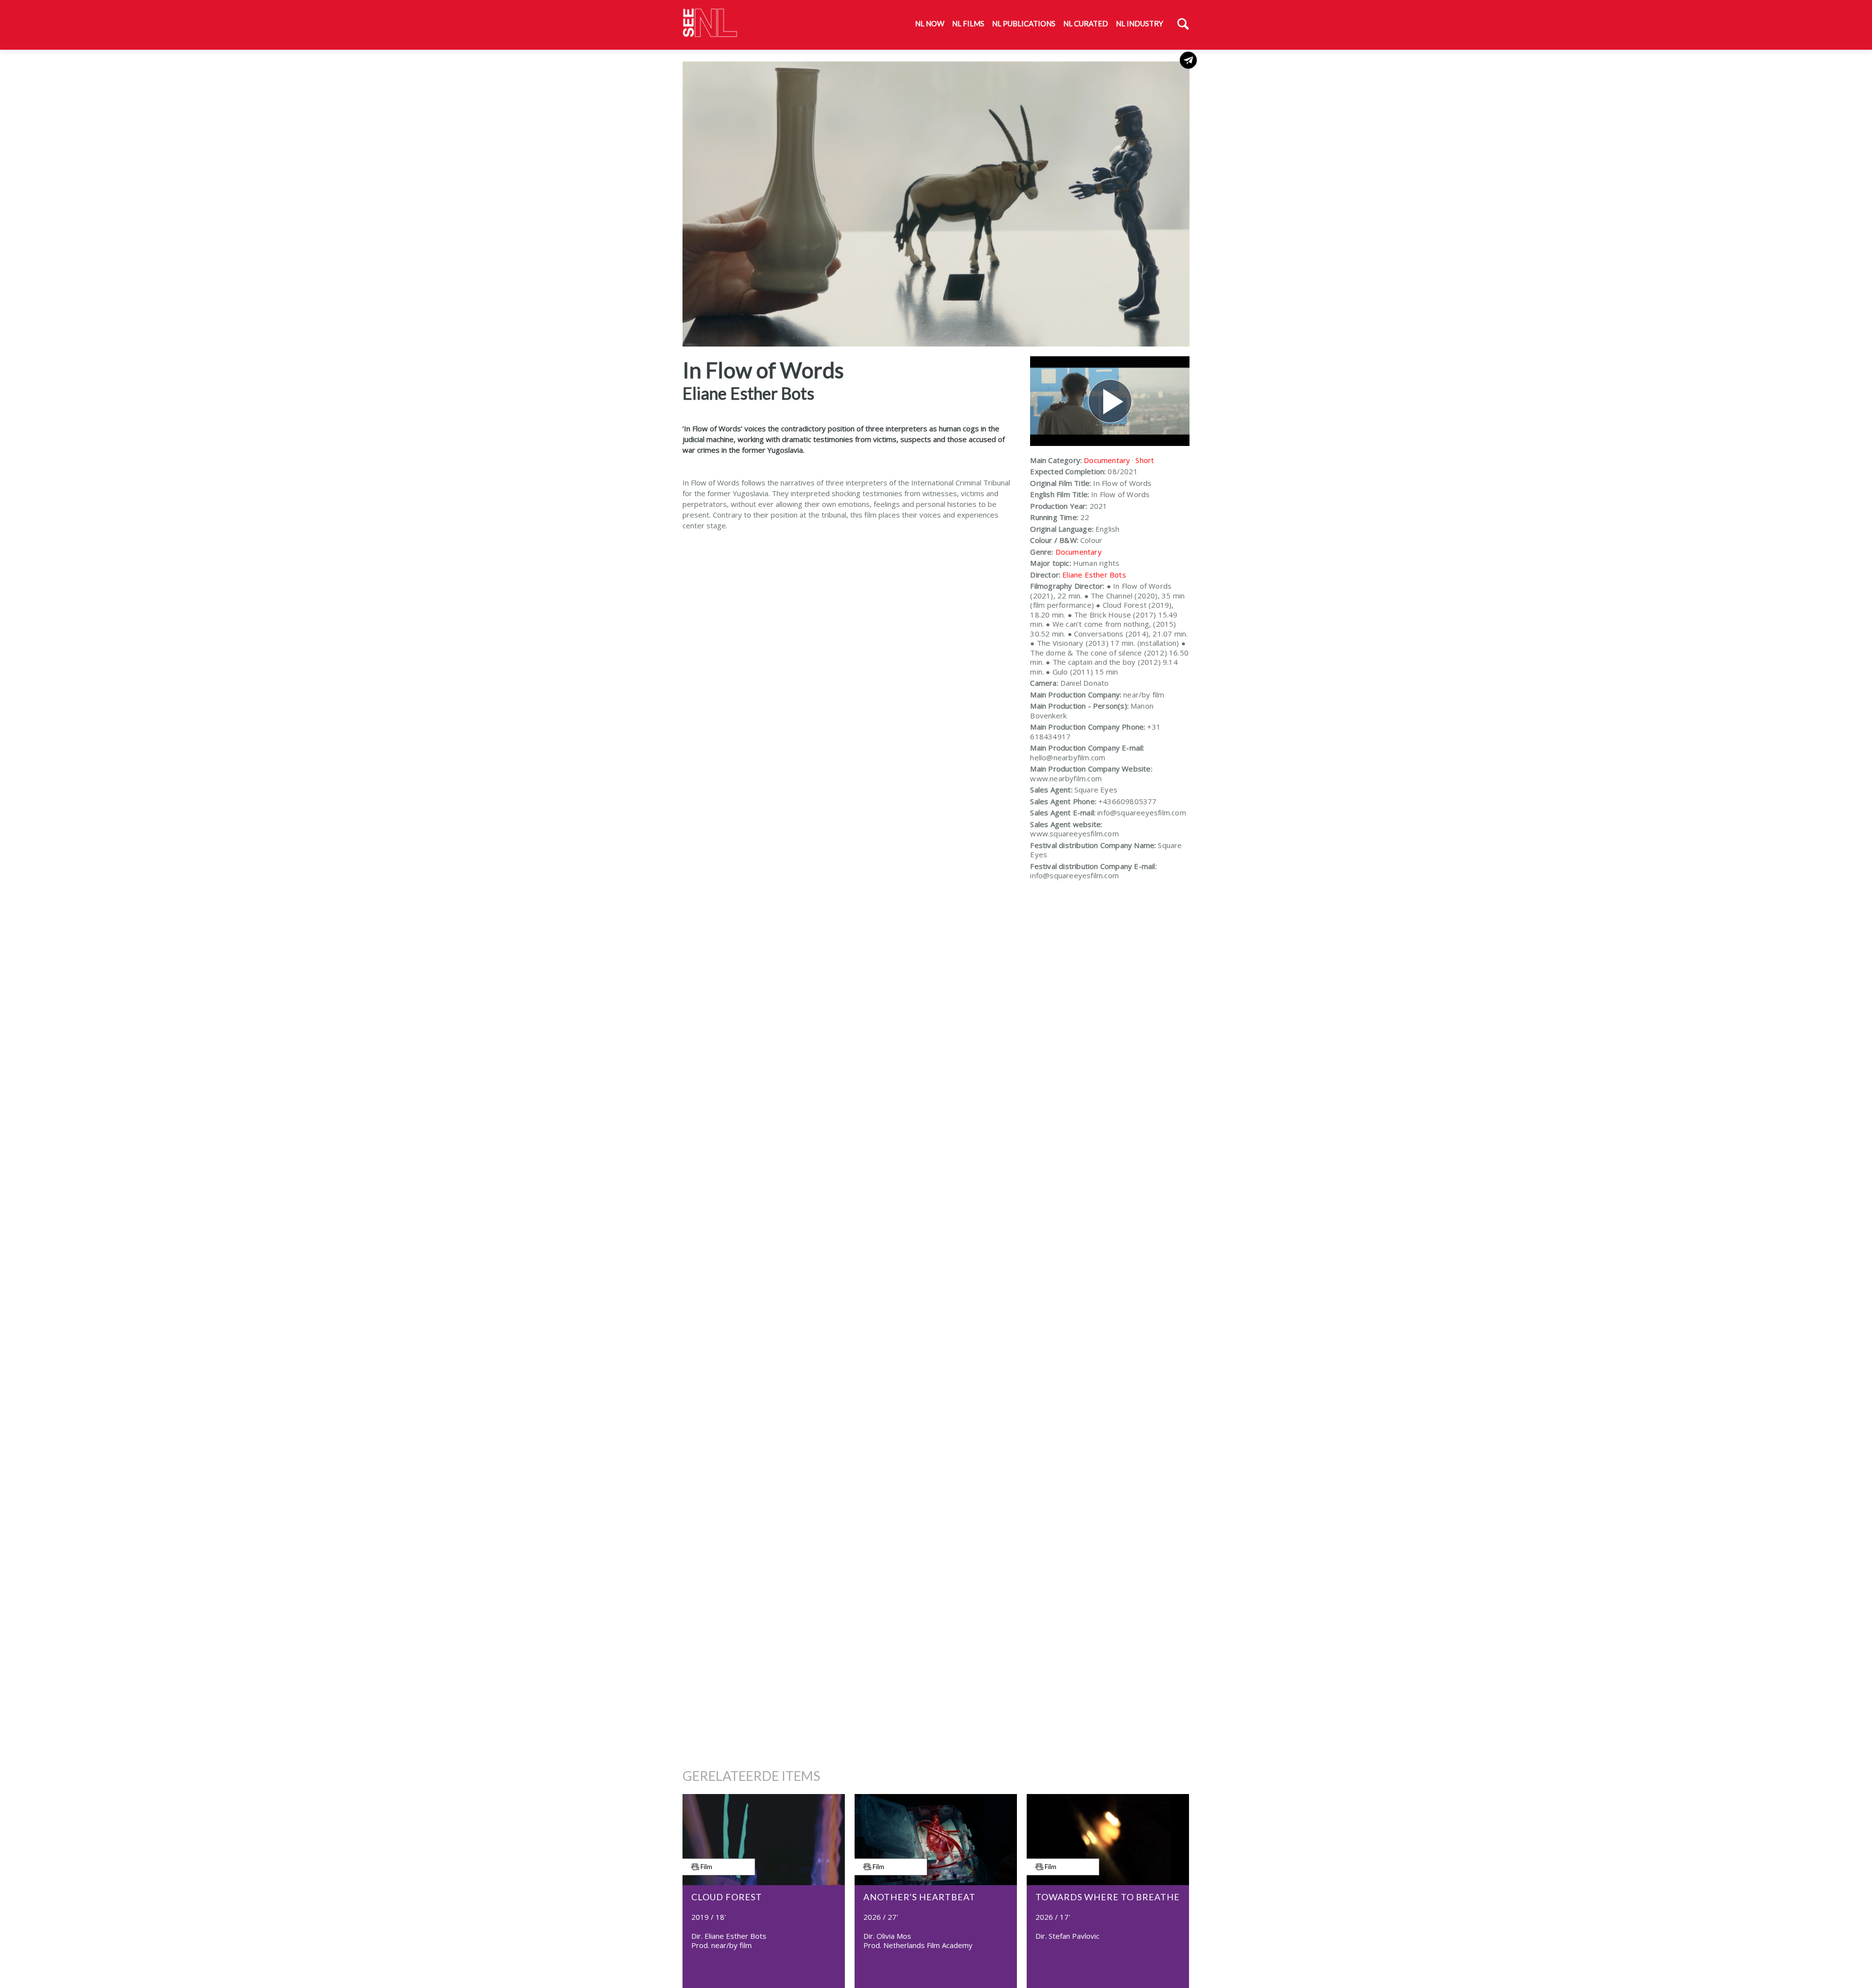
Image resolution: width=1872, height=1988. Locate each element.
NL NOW (930, 23)
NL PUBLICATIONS (1024, 23)
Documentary (1107, 460)
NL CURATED (1086, 23)
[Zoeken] (1183, 25)
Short (1145, 460)
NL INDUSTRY (1140, 23)
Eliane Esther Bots (1094, 575)
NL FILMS (968, 23)
